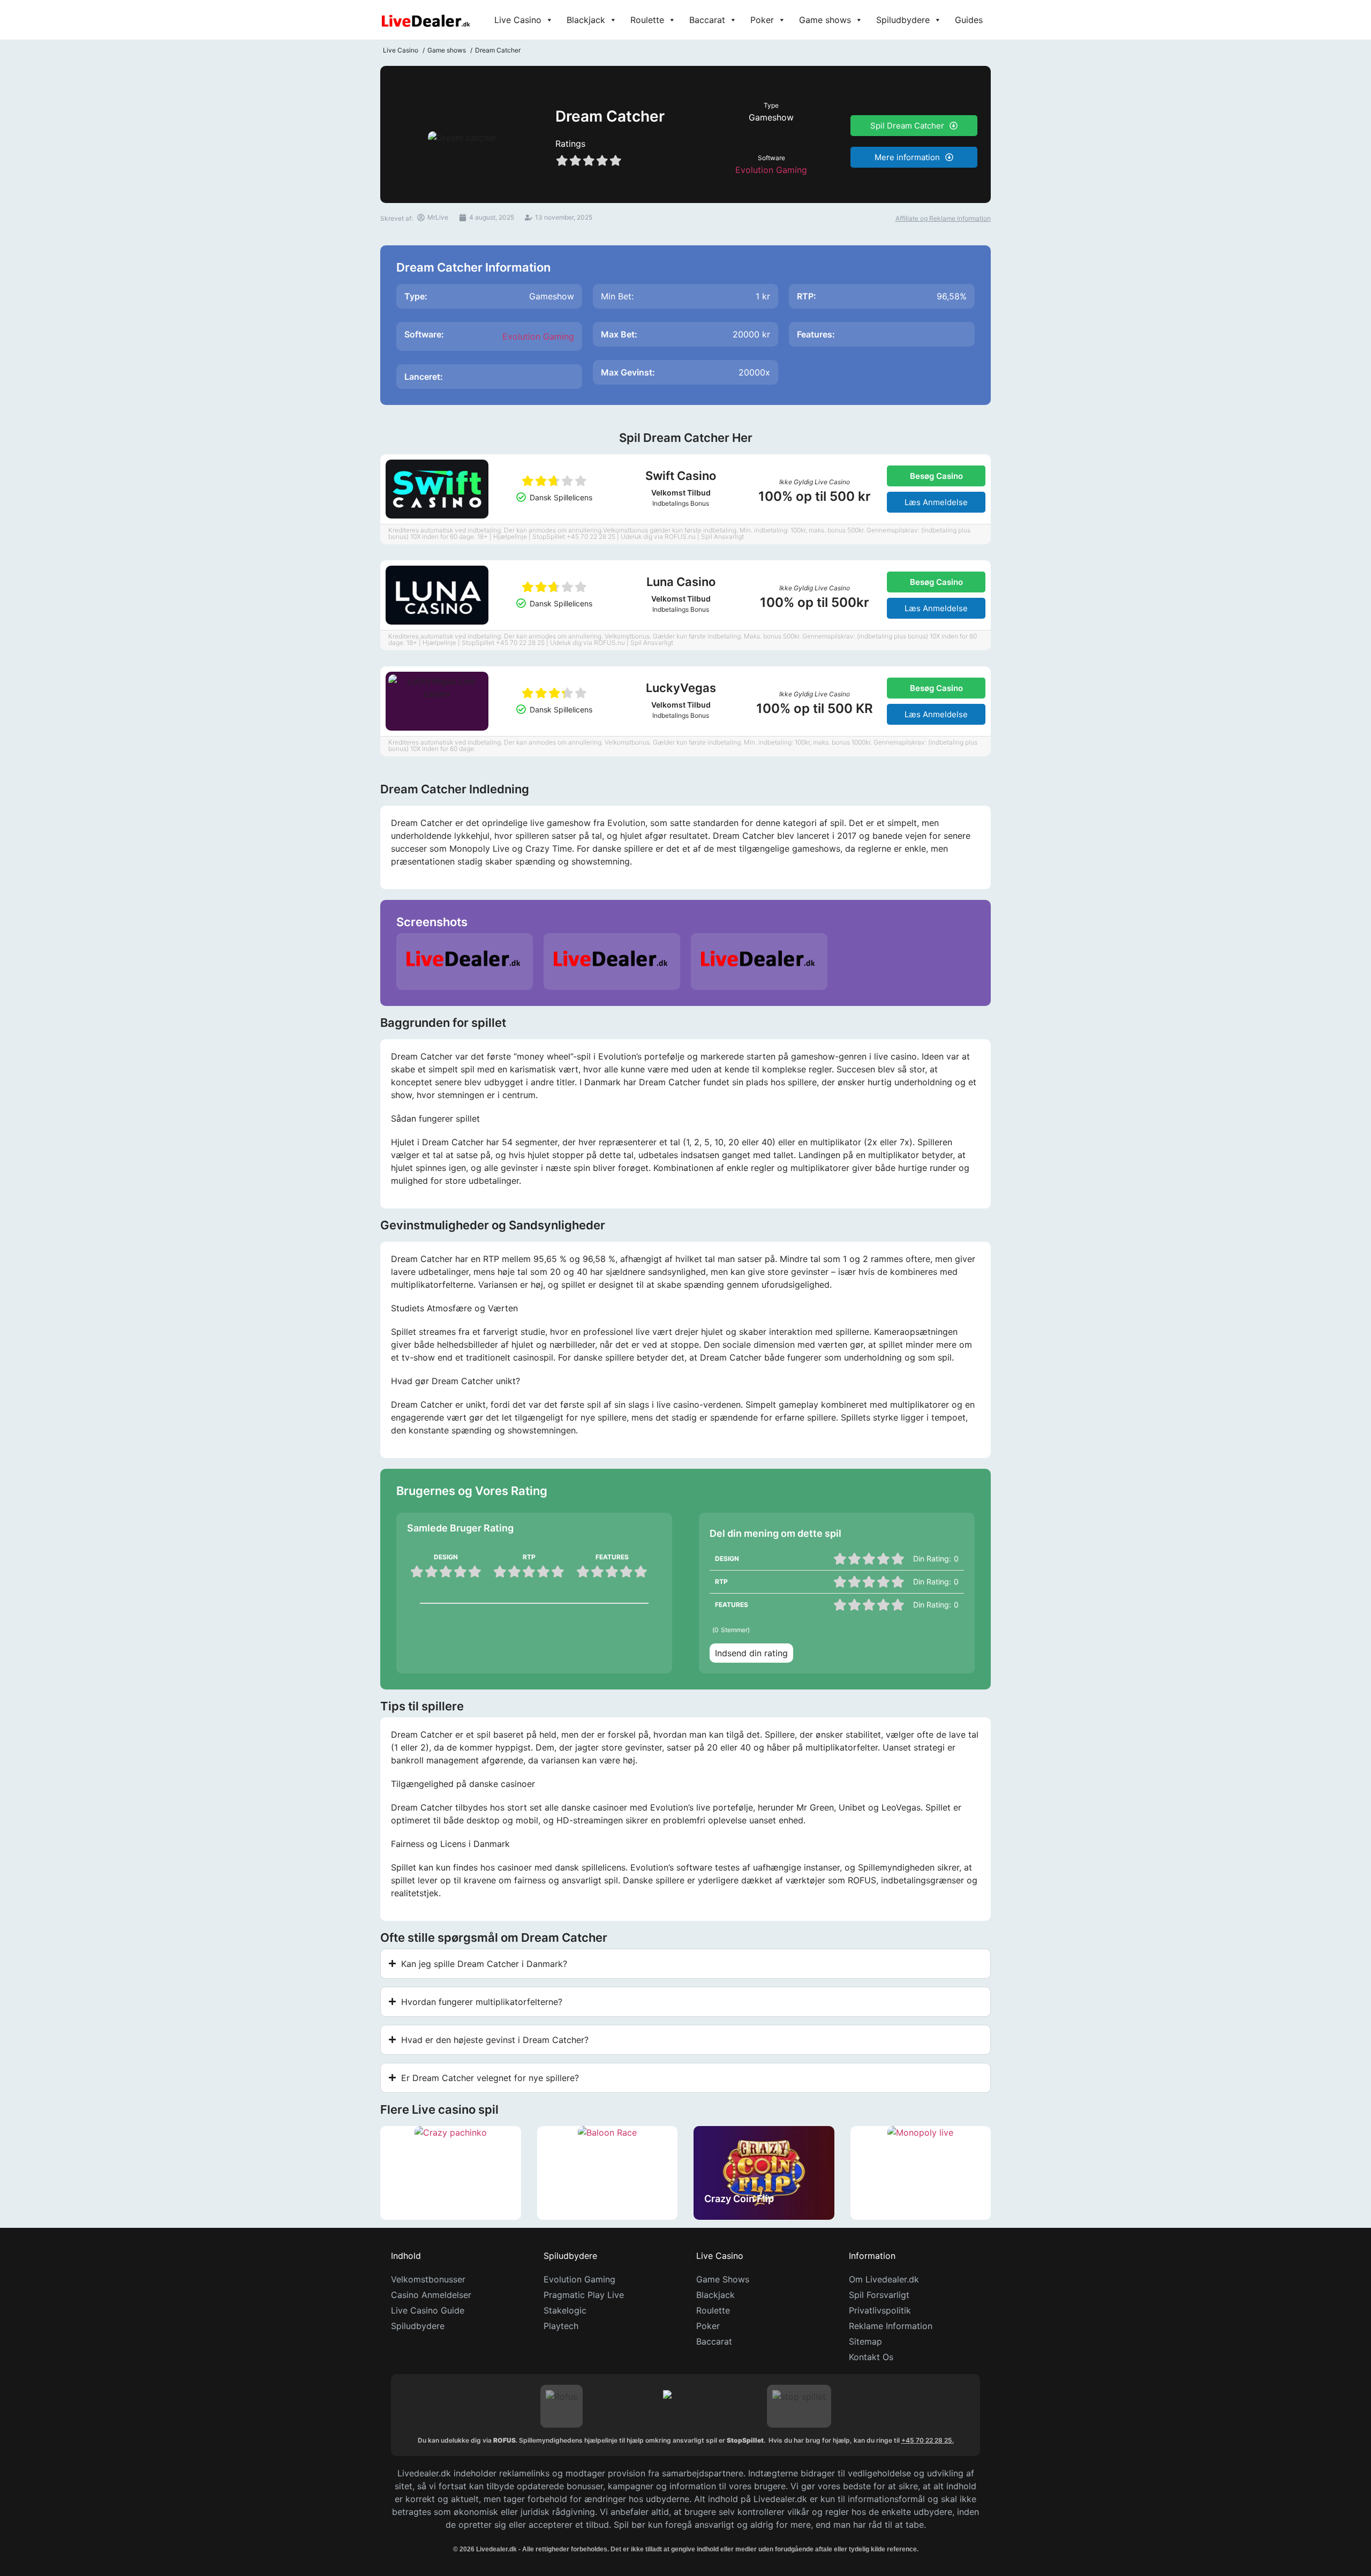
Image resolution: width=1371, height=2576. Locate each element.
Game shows (825, 20)
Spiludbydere (903, 20)
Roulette (647, 20)
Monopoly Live (895, 2199)
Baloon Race (577, 2199)
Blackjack (586, 20)
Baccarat (707, 20)
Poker (762, 20)
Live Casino (518, 20)
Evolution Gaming (771, 170)
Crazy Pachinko (427, 2199)
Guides (969, 20)
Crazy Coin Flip (739, 2199)
